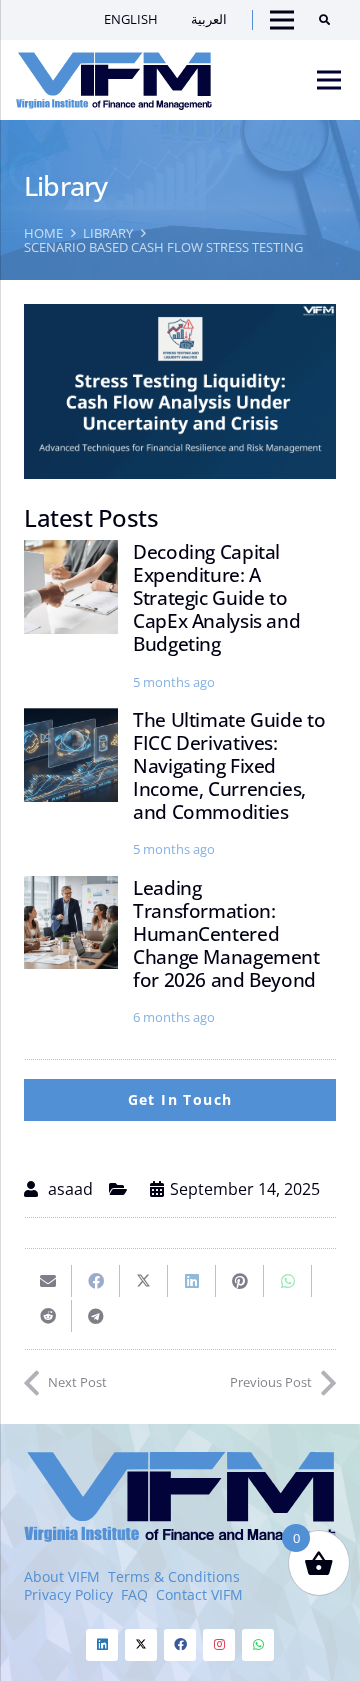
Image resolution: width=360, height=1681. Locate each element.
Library (108, 233)
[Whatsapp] (258, 1645)
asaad (70, 1189)
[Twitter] (141, 1645)
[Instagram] (219, 1645)
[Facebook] (180, 1645)
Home (43, 233)
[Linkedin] (102, 1645)
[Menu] (329, 80)
